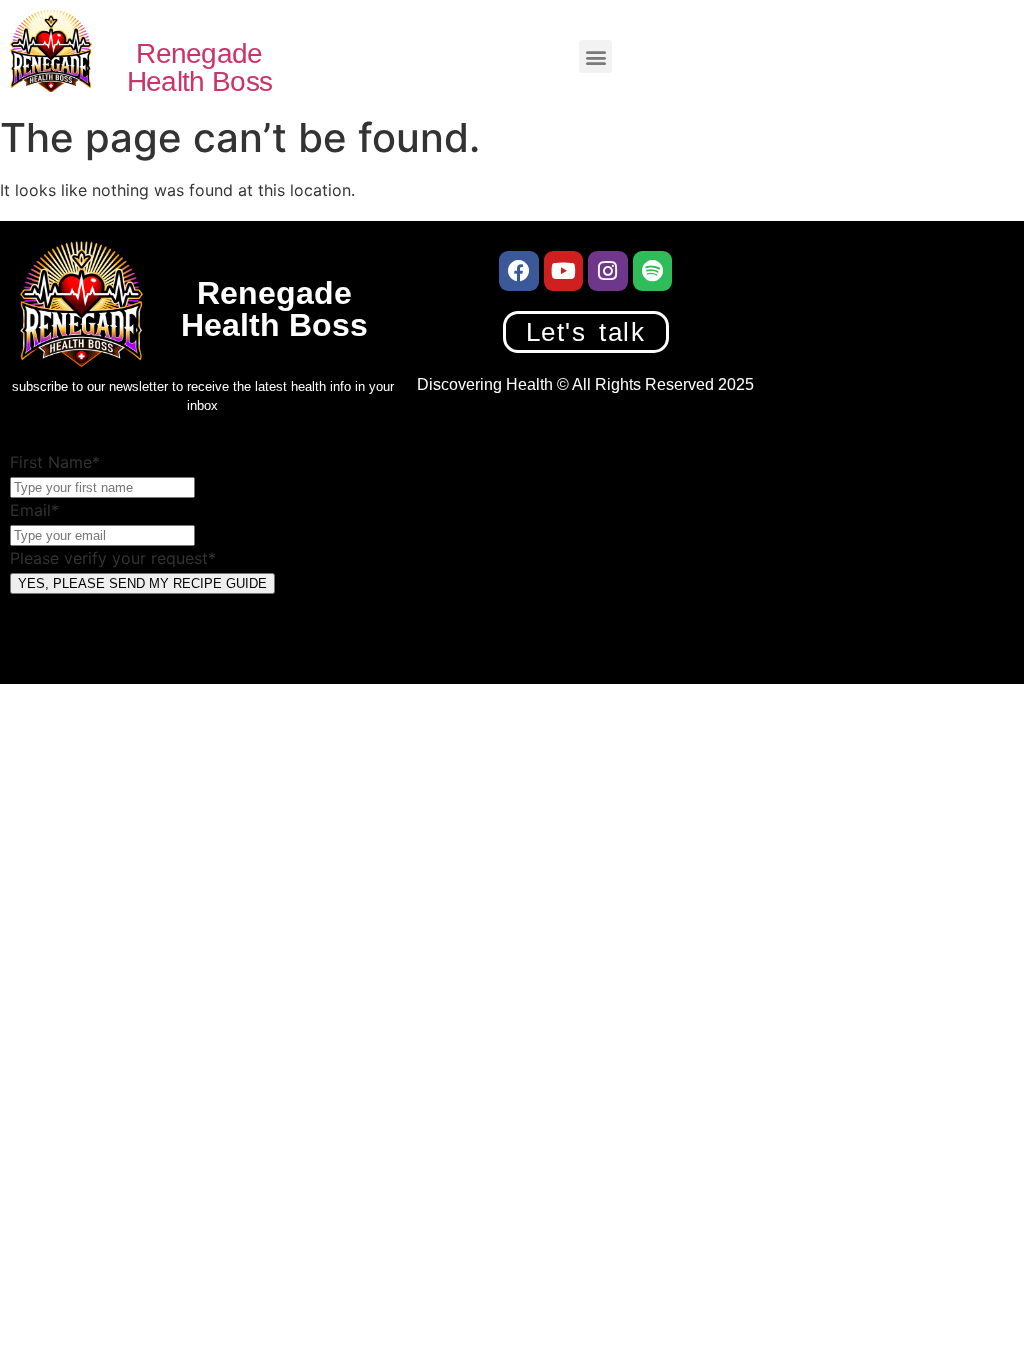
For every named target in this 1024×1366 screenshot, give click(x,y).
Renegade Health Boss (199, 67)
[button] (595, 56)
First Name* (55, 462)
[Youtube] (564, 271)
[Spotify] (653, 271)
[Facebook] (519, 271)
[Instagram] (608, 271)
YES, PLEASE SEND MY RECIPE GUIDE (142, 583)
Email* (34, 510)
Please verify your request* (113, 558)
